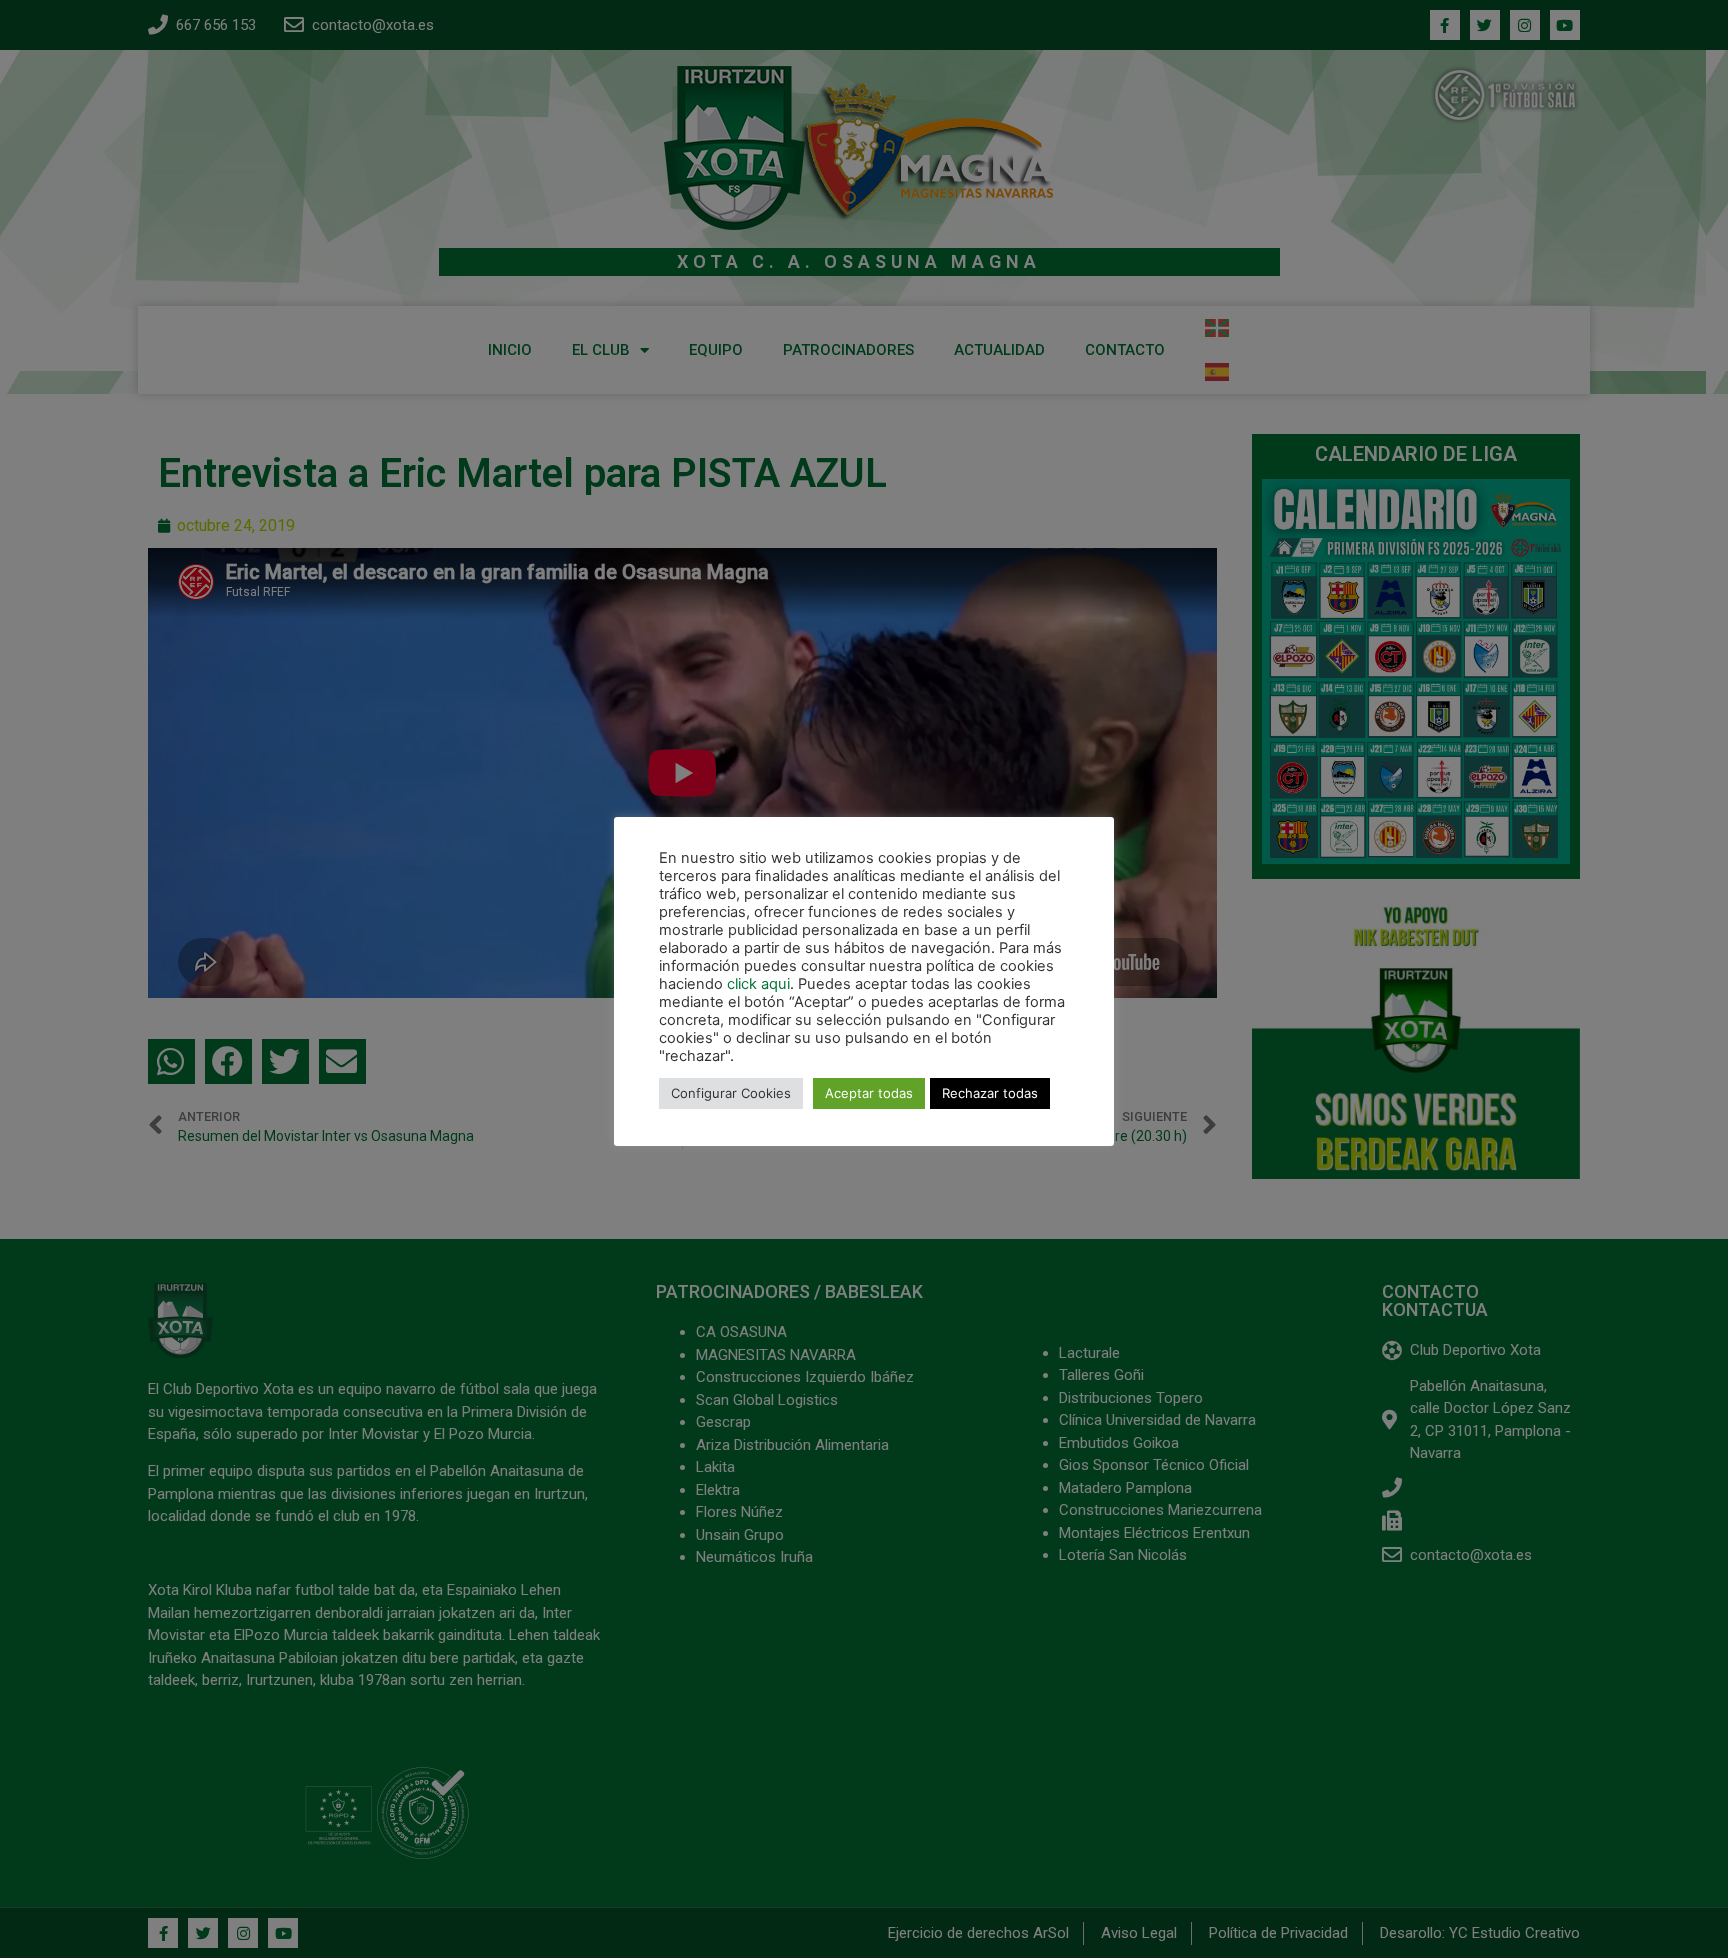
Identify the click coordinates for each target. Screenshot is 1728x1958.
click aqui (758, 984)
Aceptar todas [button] (869, 1093)
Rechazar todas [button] (990, 1093)
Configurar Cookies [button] (731, 1093)
